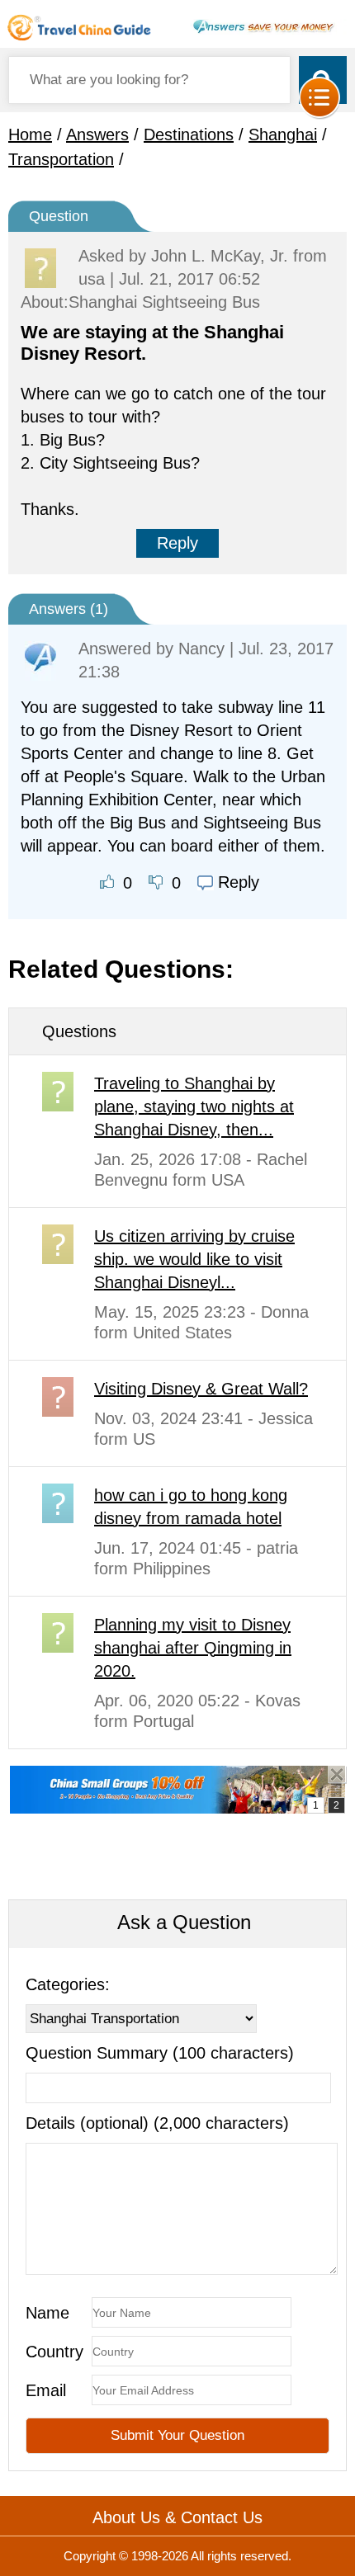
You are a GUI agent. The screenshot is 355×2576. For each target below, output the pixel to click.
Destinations (189, 134)
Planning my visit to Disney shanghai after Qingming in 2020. (193, 1648)
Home (30, 134)
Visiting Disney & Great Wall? (201, 1389)
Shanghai (283, 134)
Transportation (61, 159)
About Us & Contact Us (177, 2517)
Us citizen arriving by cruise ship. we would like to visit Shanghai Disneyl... (194, 1259)
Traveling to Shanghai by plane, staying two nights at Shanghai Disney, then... (194, 1106)
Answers (97, 134)
